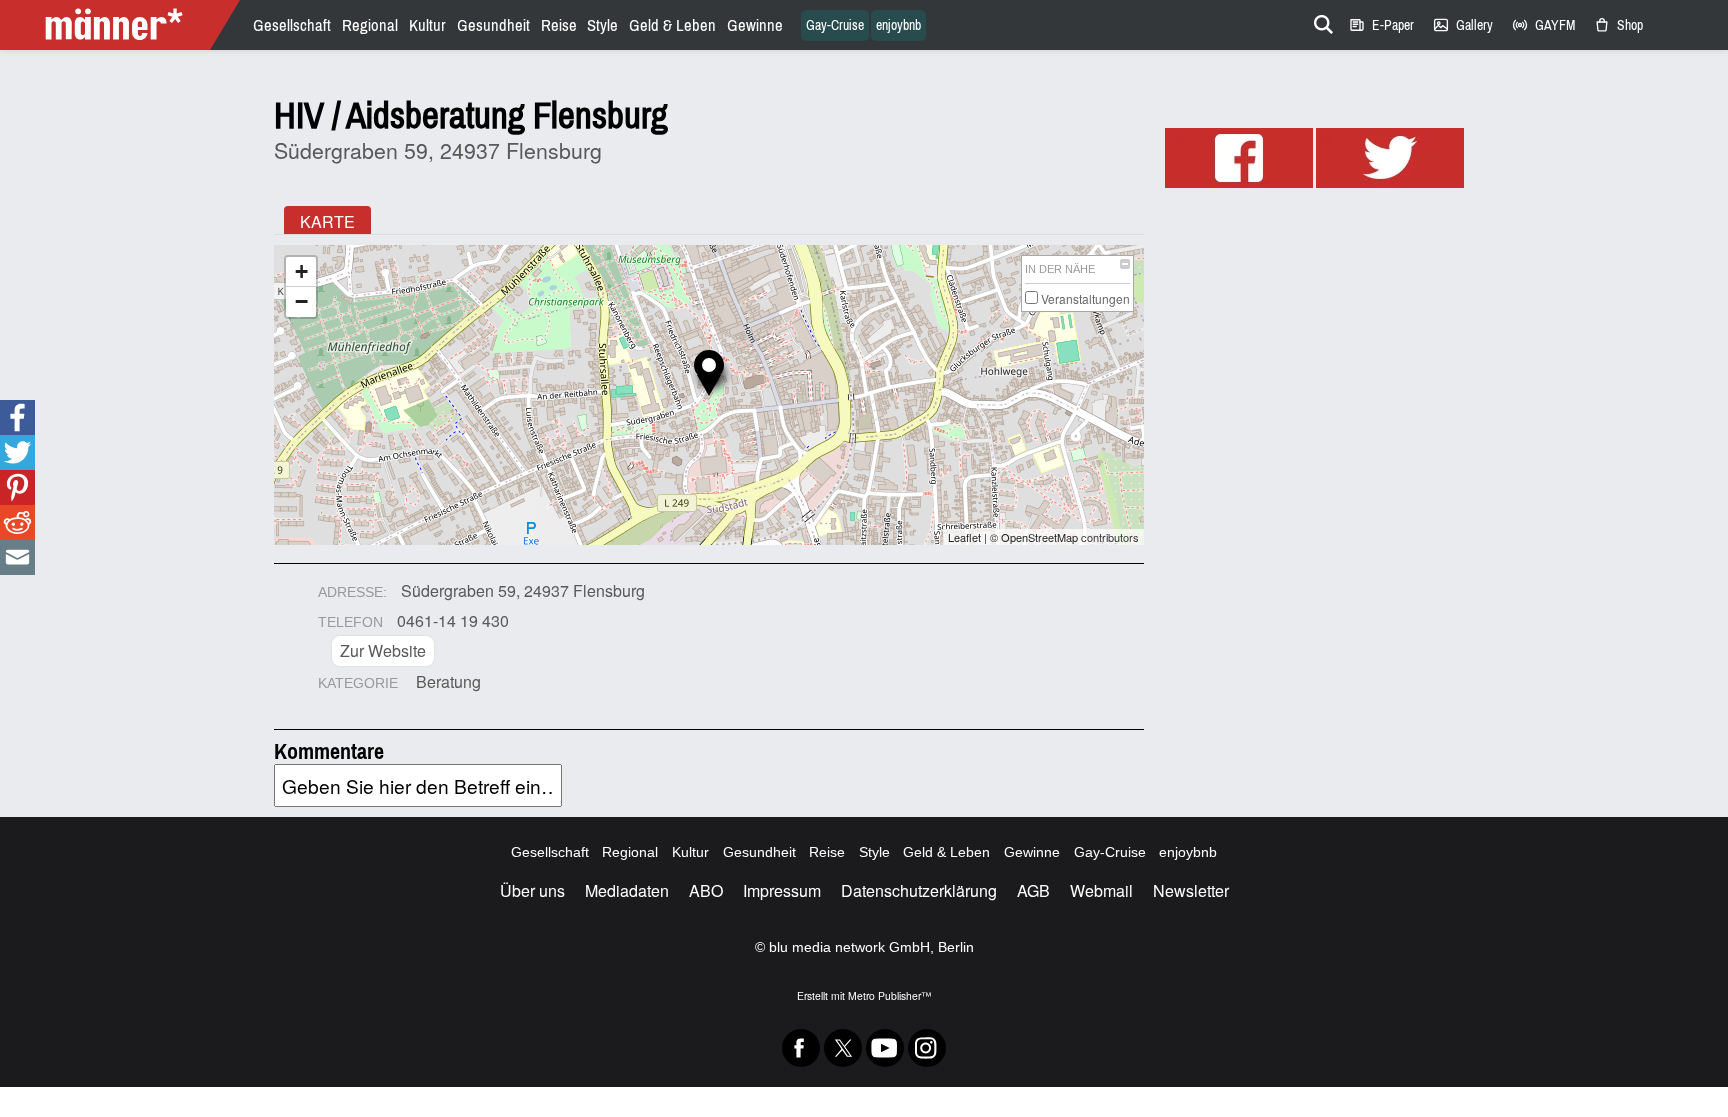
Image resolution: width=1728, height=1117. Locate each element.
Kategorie (358, 683)
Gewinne (755, 25)
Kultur (427, 25)
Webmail (1101, 890)
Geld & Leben (672, 25)
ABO (706, 890)
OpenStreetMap (1039, 537)
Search (1320, 21)
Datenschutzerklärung (919, 890)
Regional (370, 25)
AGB (1033, 890)
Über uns (532, 890)
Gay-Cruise (835, 25)
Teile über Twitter (17, 452)
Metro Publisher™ (889, 995)
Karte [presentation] (327, 221)
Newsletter (1191, 890)
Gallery (1462, 25)
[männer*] (122, 25)
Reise (559, 25)
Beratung (448, 681)
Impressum (782, 890)
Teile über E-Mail (17, 557)
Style (602, 25)
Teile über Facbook (17, 417)
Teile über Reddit (16, 522)
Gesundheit (493, 25)
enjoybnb (898, 25)
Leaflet (964, 537)
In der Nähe (1060, 269)
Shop (1618, 25)
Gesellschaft (292, 25)
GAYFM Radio (1543, 25)
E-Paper (1381, 25)
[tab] (327, 220)
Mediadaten (627, 890)
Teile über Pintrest (16, 487)
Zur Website (383, 650)
